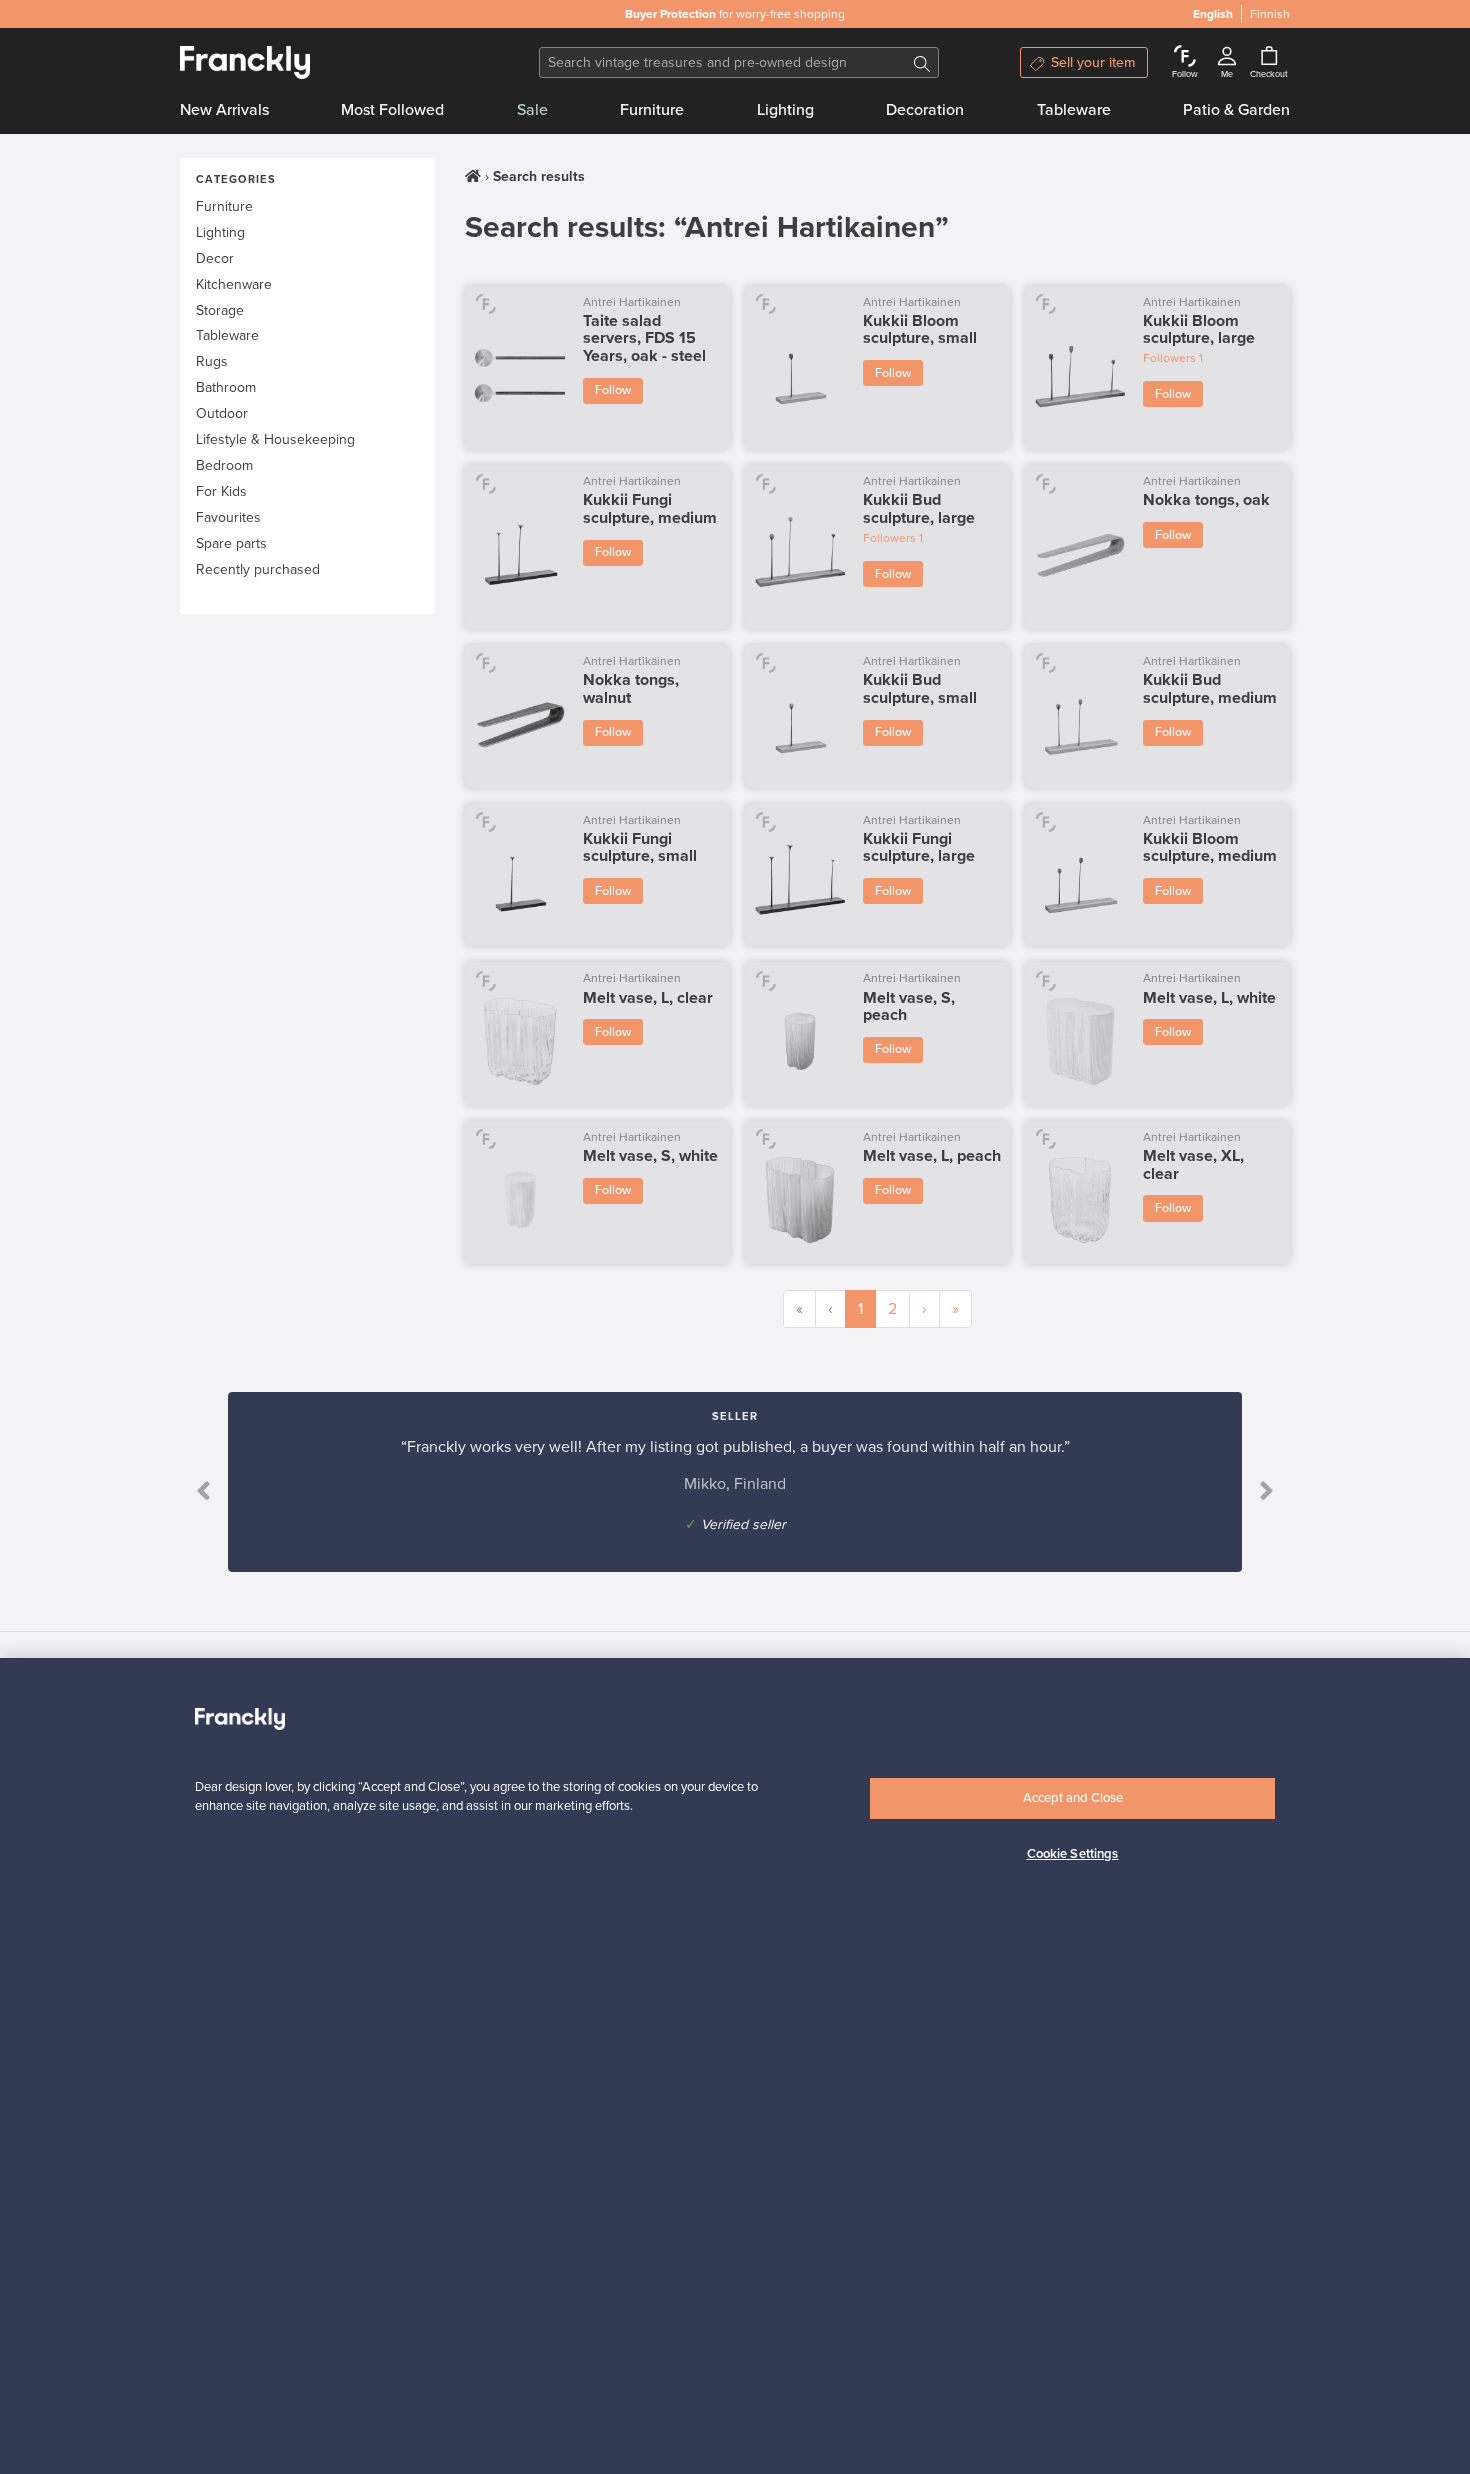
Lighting (785, 110)
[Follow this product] (485, 303)
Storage (220, 310)
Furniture (652, 110)
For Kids (221, 491)
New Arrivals (224, 110)
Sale (532, 110)
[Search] (922, 62)
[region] (735, 2066)
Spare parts (231, 543)
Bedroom (224, 465)
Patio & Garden (1236, 110)
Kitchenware (234, 284)
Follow (613, 390)
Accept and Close (1073, 1798)
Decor (215, 258)
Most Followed (392, 110)
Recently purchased (258, 569)
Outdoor (222, 413)
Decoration (925, 110)
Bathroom (226, 387)
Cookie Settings (1073, 1854)
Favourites (228, 517)
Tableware (1074, 110)
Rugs (212, 361)
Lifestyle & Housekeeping (275, 439)
